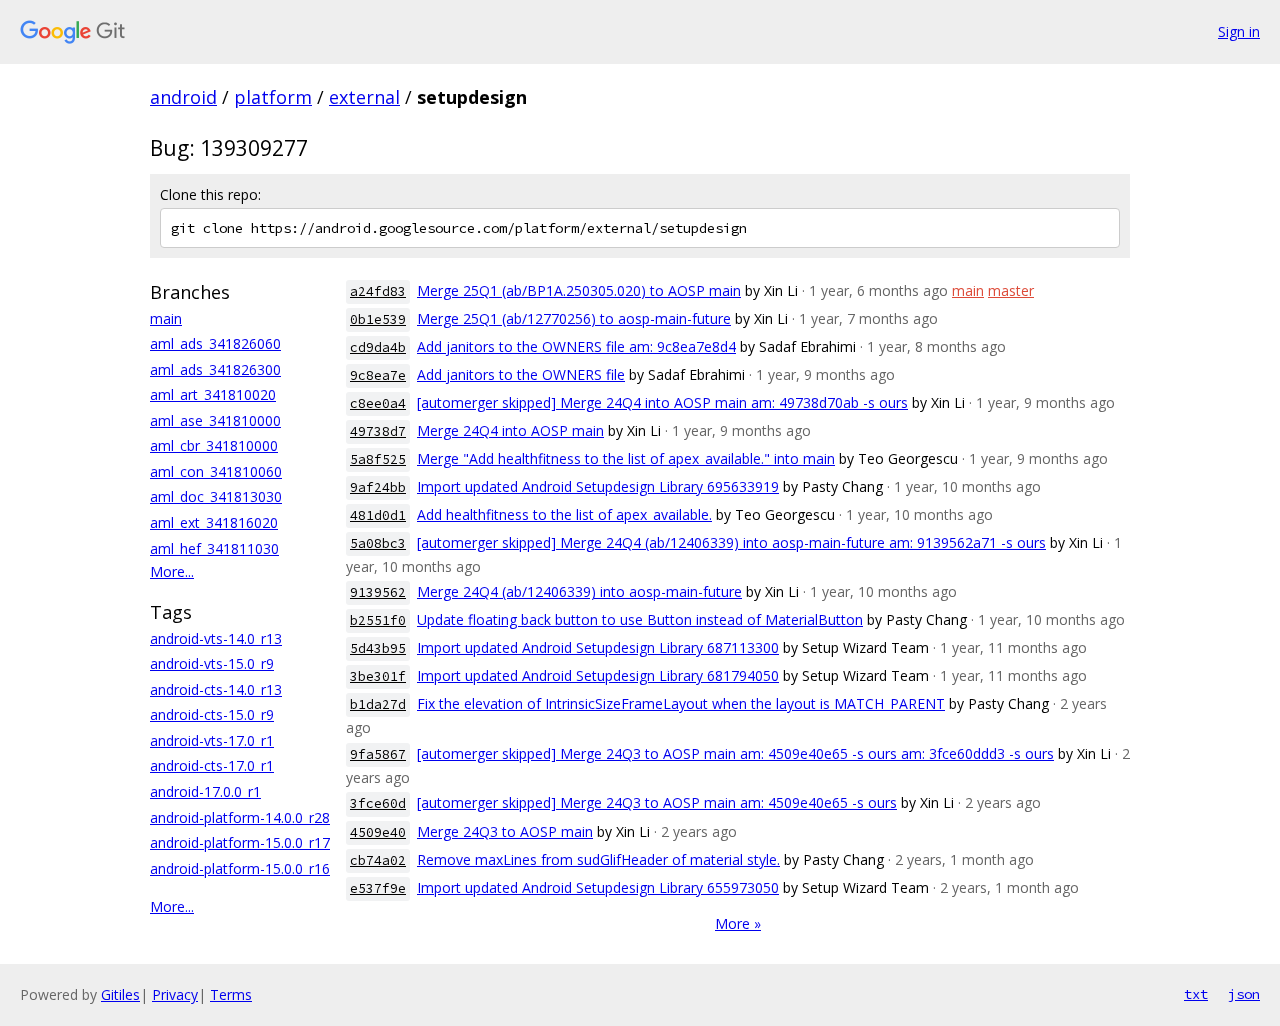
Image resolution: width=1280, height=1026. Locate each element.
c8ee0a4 (378, 403)
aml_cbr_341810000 (214, 445)
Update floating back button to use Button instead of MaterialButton (640, 619)
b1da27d (378, 704)
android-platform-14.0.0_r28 (240, 817)
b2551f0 (378, 620)
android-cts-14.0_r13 (216, 689)
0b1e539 (378, 319)
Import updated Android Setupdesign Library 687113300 (598, 647)
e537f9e (378, 888)
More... (172, 571)
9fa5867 (378, 754)
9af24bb (378, 487)
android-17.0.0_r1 (205, 791)
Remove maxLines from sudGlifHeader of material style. (598, 859)
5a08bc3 (378, 543)
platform (273, 97)
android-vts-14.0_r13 (216, 638)
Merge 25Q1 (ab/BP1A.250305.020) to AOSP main (579, 290)
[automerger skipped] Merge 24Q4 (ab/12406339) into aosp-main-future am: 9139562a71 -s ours (731, 542)
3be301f (378, 676)
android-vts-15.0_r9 (212, 663)
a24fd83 (378, 291)
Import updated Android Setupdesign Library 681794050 (598, 675)
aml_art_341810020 (213, 394)
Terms (231, 994)
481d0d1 (378, 515)
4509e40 (378, 832)
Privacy (175, 994)
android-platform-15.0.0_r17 (240, 842)
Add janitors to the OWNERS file (521, 374)
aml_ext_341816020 (214, 522)
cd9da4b (378, 347)
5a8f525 (378, 459)
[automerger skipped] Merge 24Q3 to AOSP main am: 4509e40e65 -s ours (657, 802)
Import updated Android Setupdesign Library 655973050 (598, 887)
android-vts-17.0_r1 (212, 740)
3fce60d (378, 803)
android (183, 97)
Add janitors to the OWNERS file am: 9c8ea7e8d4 (576, 346)
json (1244, 994)
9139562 (378, 592)
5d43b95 (378, 648)
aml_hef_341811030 (214, 548)
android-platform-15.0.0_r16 (240, 868)
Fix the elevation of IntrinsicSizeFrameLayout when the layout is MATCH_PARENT (681, 703)
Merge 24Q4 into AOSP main (510, 430)
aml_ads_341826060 (215, 343)
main (166, 318)
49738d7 (378, 431)
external (364, 97)
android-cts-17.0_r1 (212, 765)
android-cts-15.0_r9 (212, 714)
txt (1196, 994)
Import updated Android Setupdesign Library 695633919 (598, 486)
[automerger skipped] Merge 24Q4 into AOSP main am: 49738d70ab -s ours (662, 402)
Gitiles (120, 994)
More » (738, 923)
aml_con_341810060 (216, 471)
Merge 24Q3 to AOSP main (505, 831)
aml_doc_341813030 (216, 496)
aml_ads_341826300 (215, 369)
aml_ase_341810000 (215, 420)
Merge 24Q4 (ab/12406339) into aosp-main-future (579, 591)
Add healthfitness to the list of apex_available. (564, 514)
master (1011, 290)
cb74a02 (378, 860)
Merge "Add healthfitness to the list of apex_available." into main (626, 458)
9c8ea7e (378, 375)
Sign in (1239, 31)
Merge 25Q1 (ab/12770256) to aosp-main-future (574, 318)
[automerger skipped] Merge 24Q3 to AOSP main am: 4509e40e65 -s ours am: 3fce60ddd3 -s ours (735, 753)
